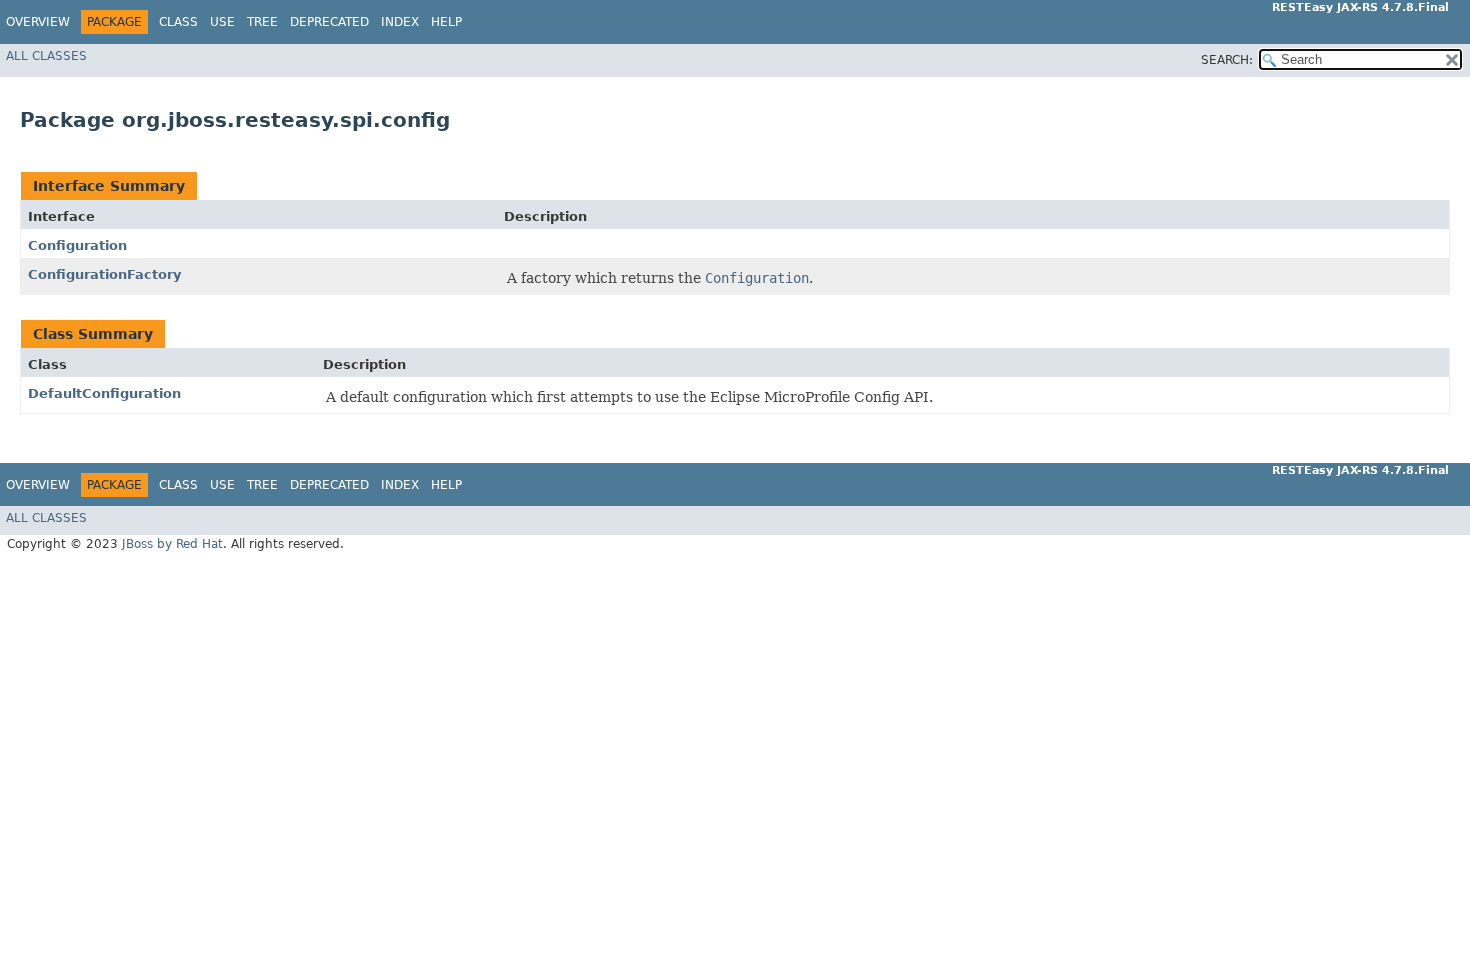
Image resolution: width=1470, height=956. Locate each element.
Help (446, 22)
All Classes (46, 56)
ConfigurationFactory (104, 274)
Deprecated (329, 22)
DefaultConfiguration (104, 393)
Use (222, 22)
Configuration (77, 245)
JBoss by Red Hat (172, 544)
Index (400, 22)
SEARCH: (1227, 60)
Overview (38, 22)
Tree (262, 22)
